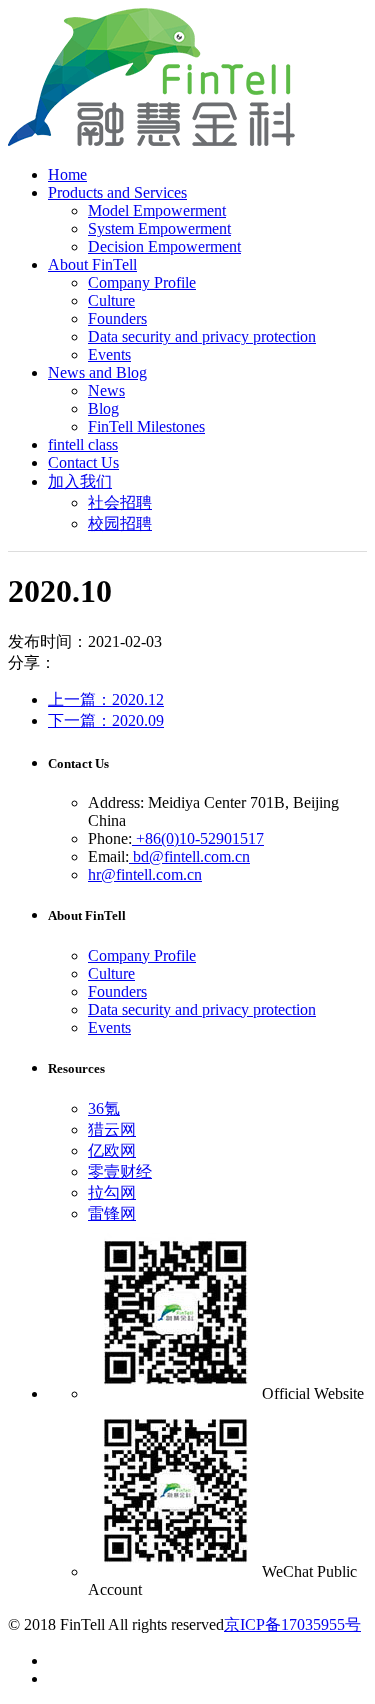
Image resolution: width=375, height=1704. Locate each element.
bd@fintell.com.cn (189, 856)
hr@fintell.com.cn (145, 874)
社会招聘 (120, 502)
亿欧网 (112, 1150)
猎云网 (112, 1129)
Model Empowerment (157, 210)
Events (109, 354)
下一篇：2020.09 (106, 720)
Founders (117, 318)
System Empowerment (159, 228)
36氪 (104, 1108)
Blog (103, 408)
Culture (111, 300)
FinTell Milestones (146, 426)
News (106, 390)
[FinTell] (151, 140)
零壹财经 (120, 1171)
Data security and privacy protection (202, 336)
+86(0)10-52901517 (198, 838)
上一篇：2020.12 (106, 699)
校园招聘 (120, 523)
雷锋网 (112, 1213)
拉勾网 (112, 1192)
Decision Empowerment (164, 246)
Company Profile (142, 282)
